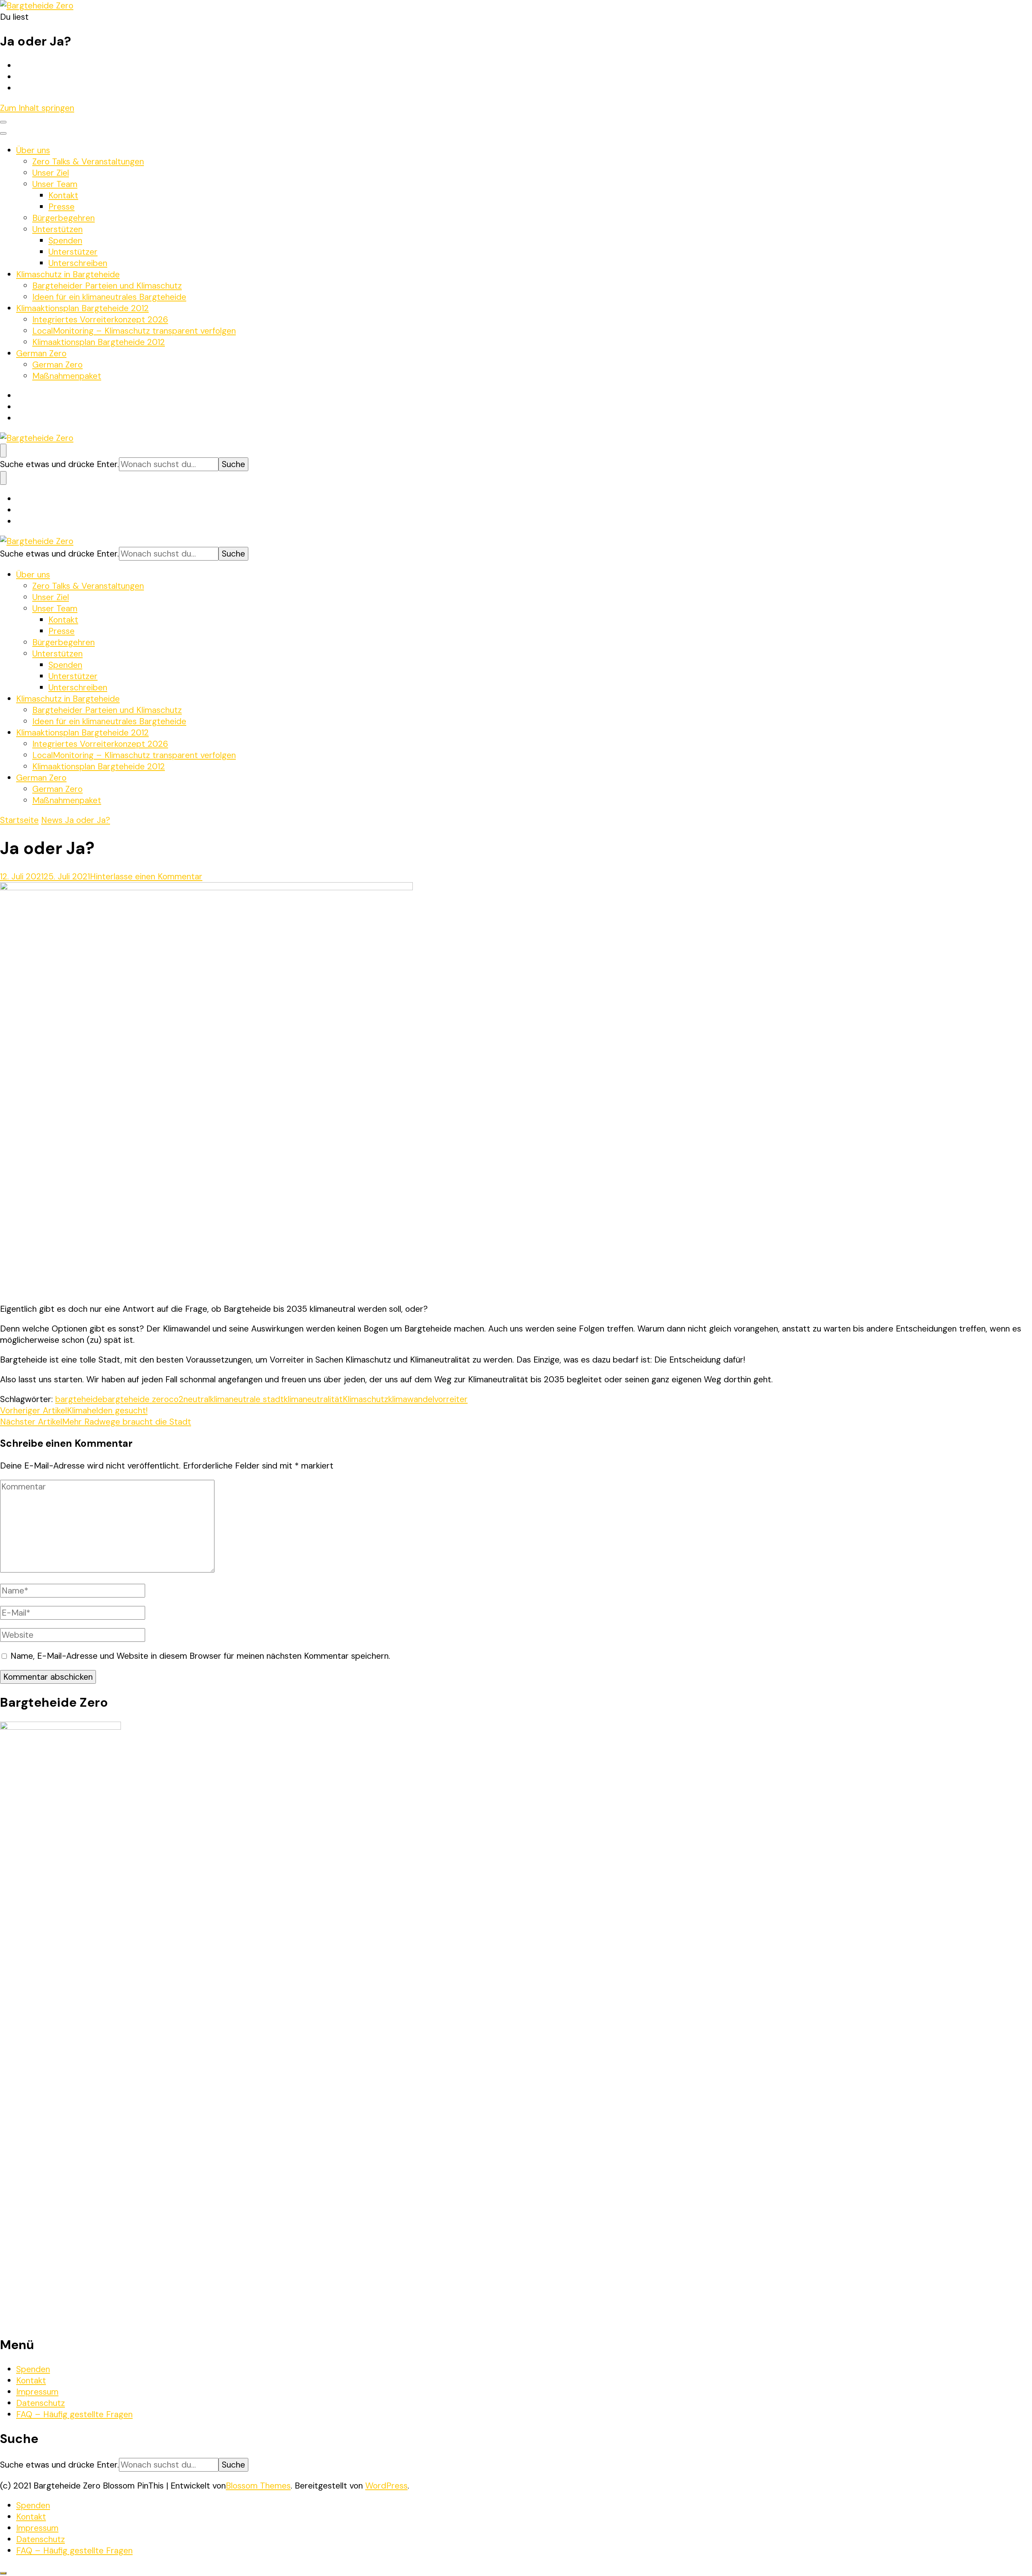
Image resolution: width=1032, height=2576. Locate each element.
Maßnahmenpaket (67, 376)
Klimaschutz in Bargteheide (68, 274)
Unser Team (55, 184)
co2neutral (189, 1399)
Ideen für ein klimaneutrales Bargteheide (109, 297)
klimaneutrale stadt (247, 1399)
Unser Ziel (51, 173)
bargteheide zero (136, 1399)
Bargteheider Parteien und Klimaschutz (107, 286)
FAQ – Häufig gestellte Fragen (74, 2414)
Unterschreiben (78, 263)
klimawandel (411, 1399)
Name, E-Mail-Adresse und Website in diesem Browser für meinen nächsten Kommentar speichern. (200, 1656)
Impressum (37, 2392)
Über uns (33, 150)
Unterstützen (57, 229)
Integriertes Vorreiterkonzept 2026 (100, 320)
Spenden (65, 241)
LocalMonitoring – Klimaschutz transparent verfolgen (134, 331)
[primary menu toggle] (3, 122)
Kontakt (63, 195)
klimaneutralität (313, 1399)
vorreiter (451, 1399)
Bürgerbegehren (63, 218)
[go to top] (3, 2573)
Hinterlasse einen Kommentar (146, 877)
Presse (61, 207)
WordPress (386, 2486)
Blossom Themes (258, 2486)
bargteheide (79, 1399)
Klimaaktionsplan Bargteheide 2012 (82, 308)
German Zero (41, 353)
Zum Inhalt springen (37, 108)
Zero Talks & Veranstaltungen (88, 162)
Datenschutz (41, 2403)
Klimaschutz (365, 1399)
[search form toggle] (3, 451)
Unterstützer (73, 252)
